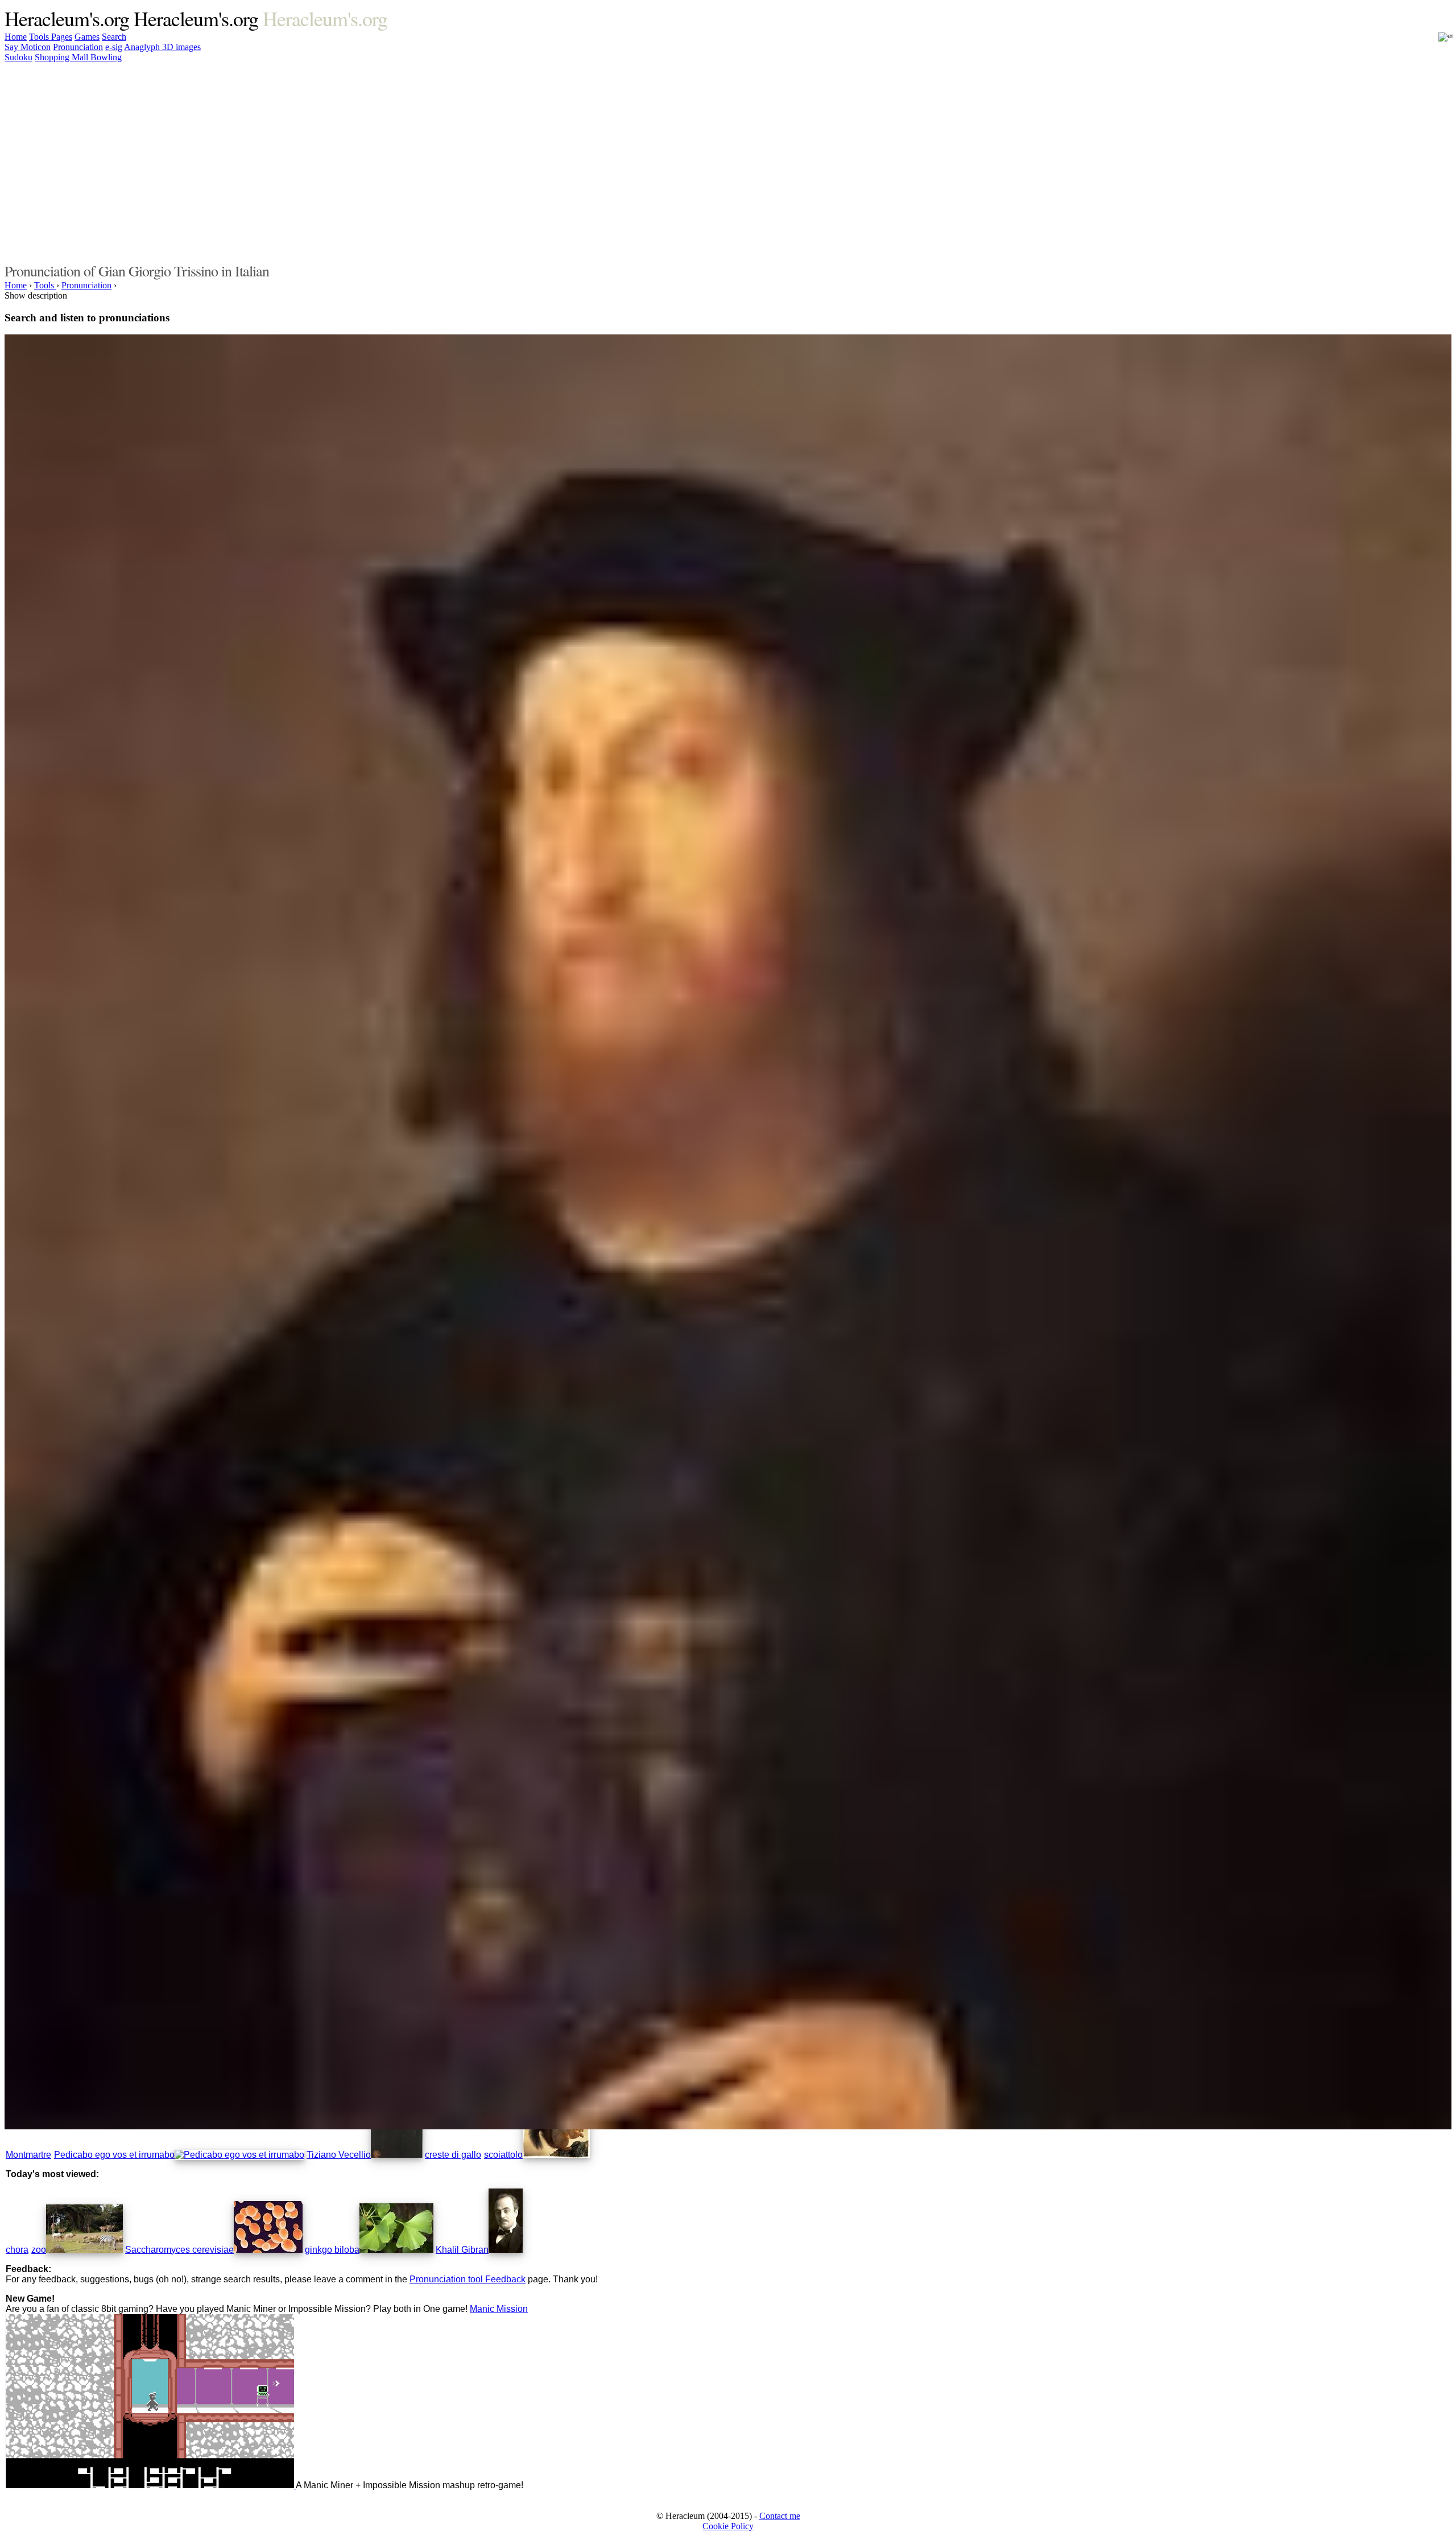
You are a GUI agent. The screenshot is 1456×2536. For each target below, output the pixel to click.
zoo (39, 2250)
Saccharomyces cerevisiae (179, 2250)
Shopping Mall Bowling (78, 57)
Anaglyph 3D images (162, 47)
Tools (40, 37)
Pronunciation (78, 47)
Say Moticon (28, 47)
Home (16, 37)
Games (87, 37)
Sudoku (18, 57)
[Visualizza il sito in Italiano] (1438, 40)
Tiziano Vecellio (339, 2155)
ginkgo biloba (332, 2250)
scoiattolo (503, 2155)
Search (114, 37)
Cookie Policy (728, 2526)
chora (17, 2250)
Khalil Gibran (462, 2250)
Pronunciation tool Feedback (468, 2279)
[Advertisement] (1097, 161)
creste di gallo (453, 2155)
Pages (62, 37)
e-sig (114, 47)
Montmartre (28, 2155)
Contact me (780, 2516)
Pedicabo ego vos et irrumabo (114, 2155)
